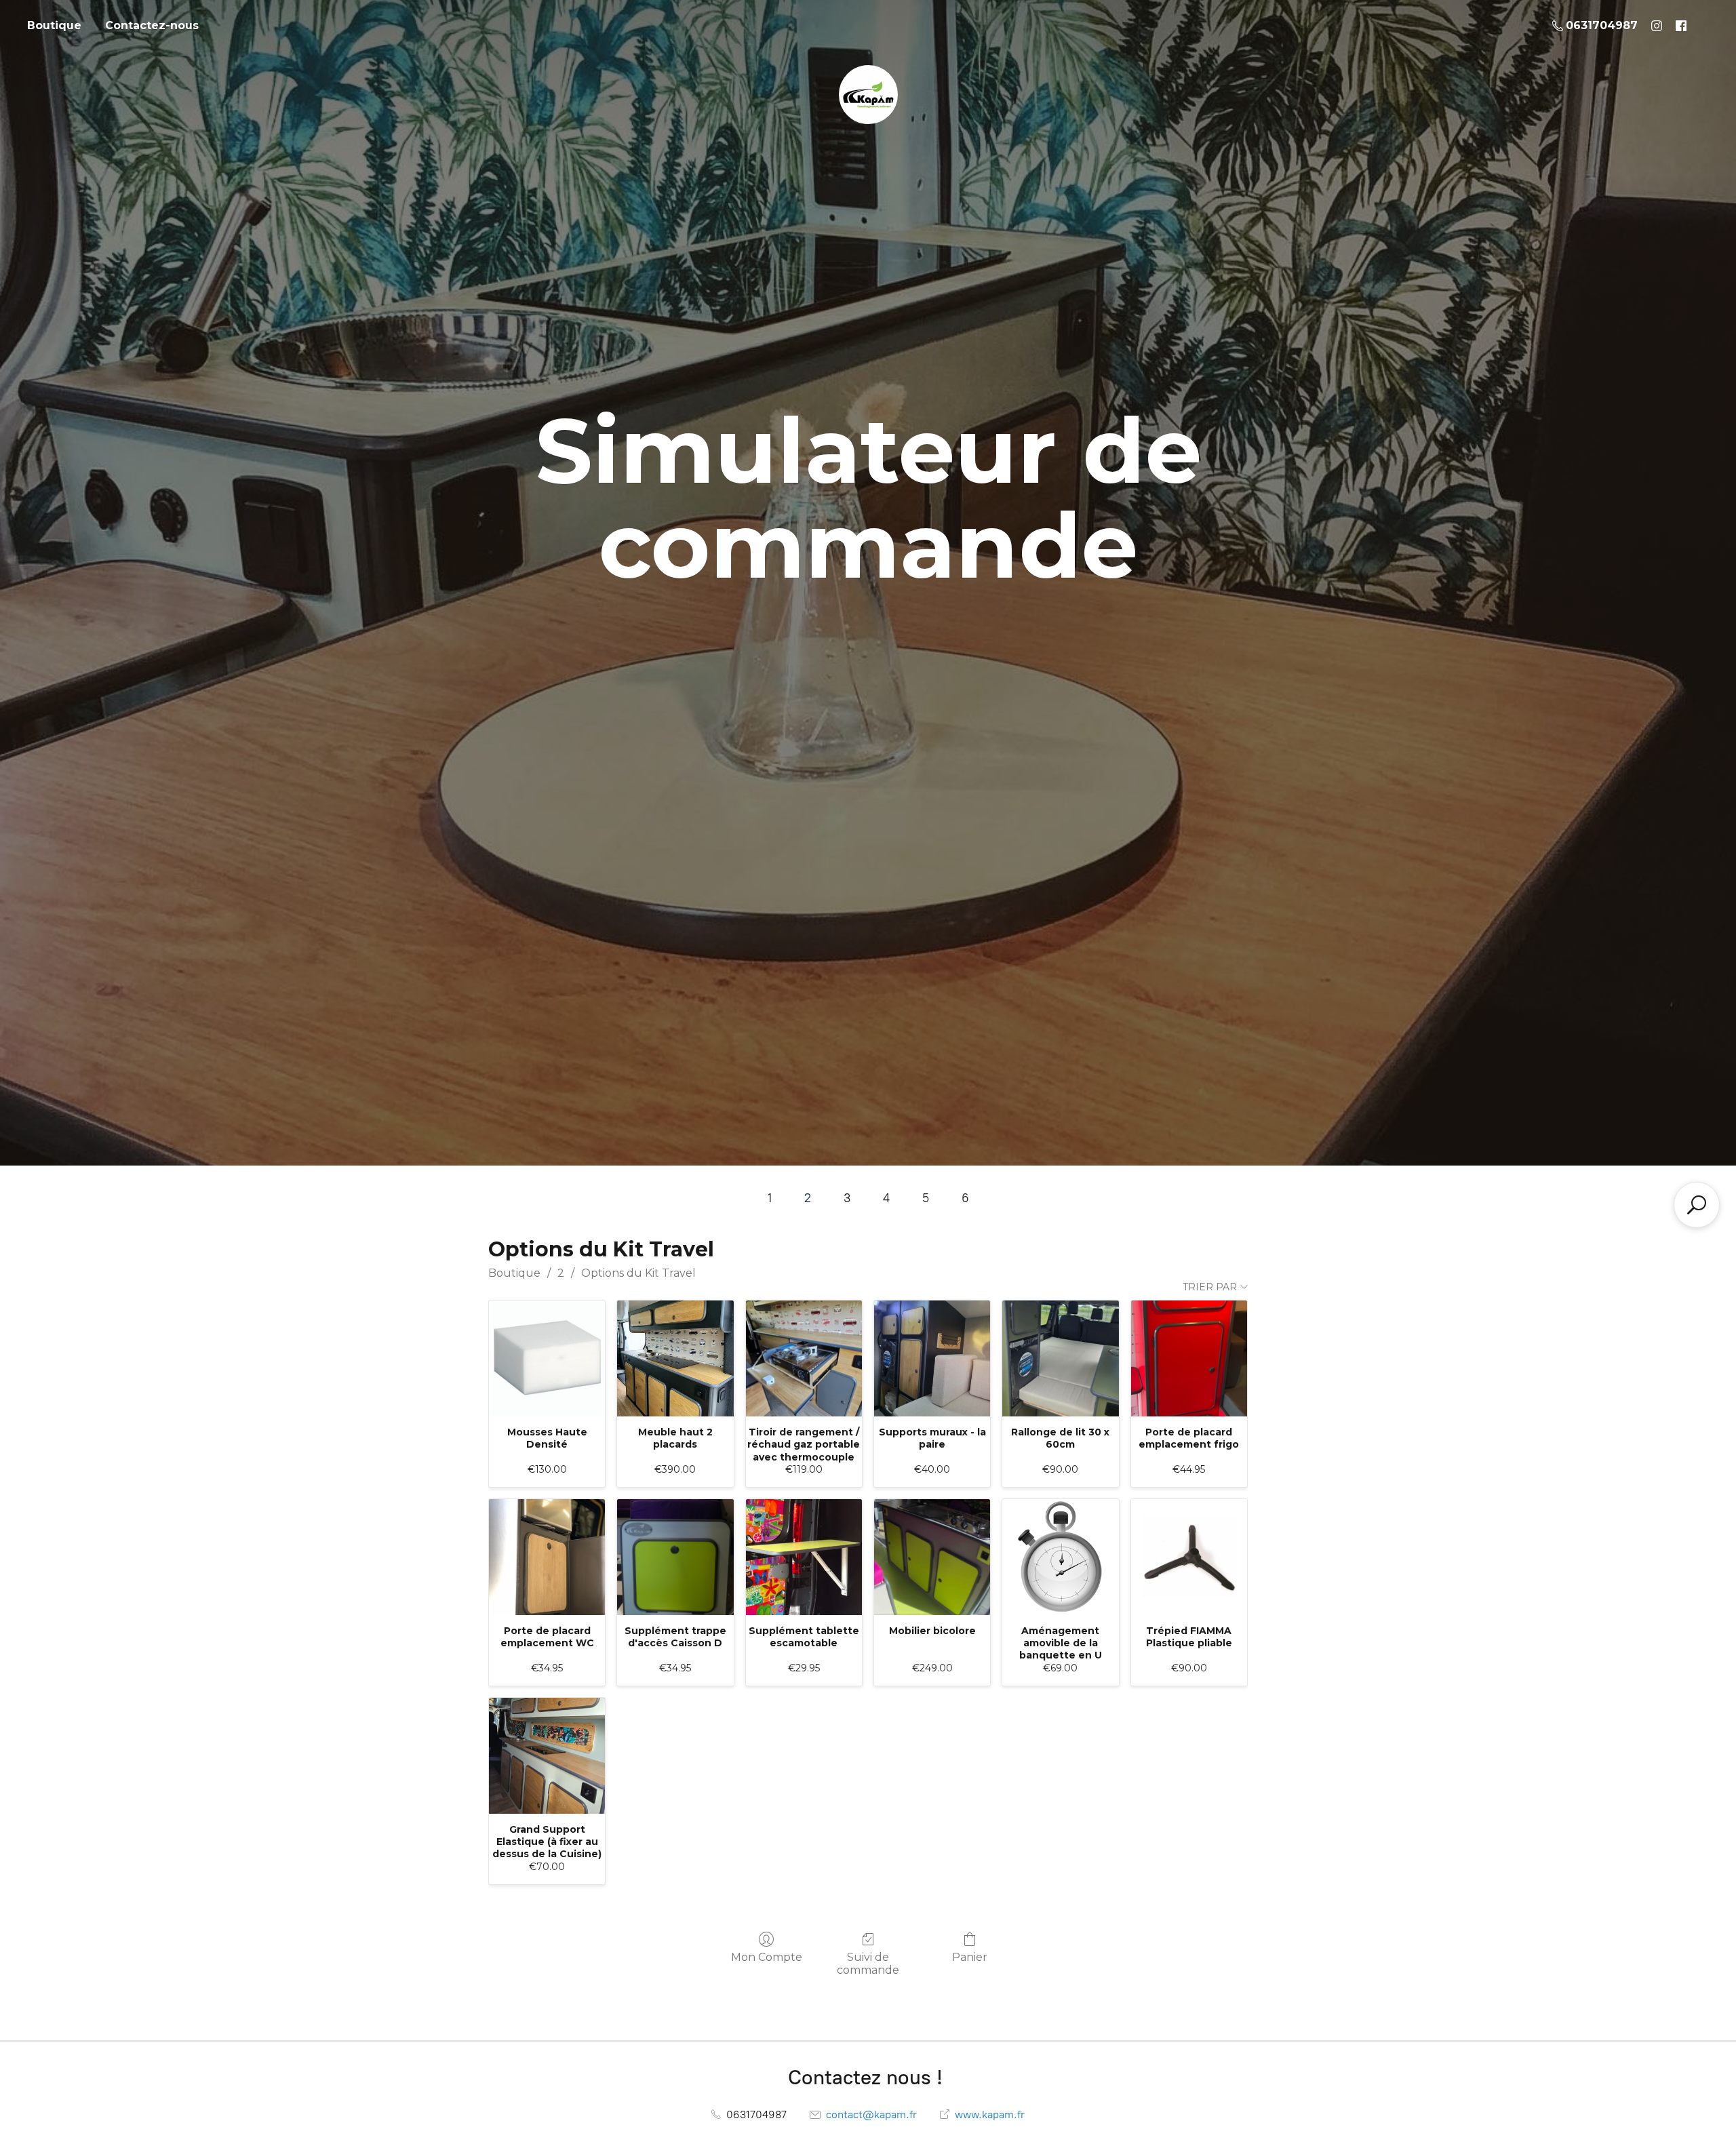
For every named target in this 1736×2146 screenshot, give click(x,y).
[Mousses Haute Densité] (547, 1358)
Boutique (54, 25)
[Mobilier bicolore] (932, 1557)
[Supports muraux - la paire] (932, 1358)
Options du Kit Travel (638, 1273)
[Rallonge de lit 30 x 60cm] (1060, 1358)
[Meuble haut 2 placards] (675, 1358)
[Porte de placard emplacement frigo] (1189, 1358)
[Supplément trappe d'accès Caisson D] (675, 1557)
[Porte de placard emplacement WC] (547, 1557)
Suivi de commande (868, 1964)
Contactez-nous (152, 25)
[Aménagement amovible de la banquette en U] (1060, 1557)
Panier (970, 1957)
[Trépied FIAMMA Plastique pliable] (1189, 1557)
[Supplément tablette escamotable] (804, 1557)
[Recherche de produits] (1697, 1205)
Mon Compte (767, 1957)
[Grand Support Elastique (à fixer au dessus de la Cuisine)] (547, 1756)
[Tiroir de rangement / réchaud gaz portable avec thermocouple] (804, 1358)
